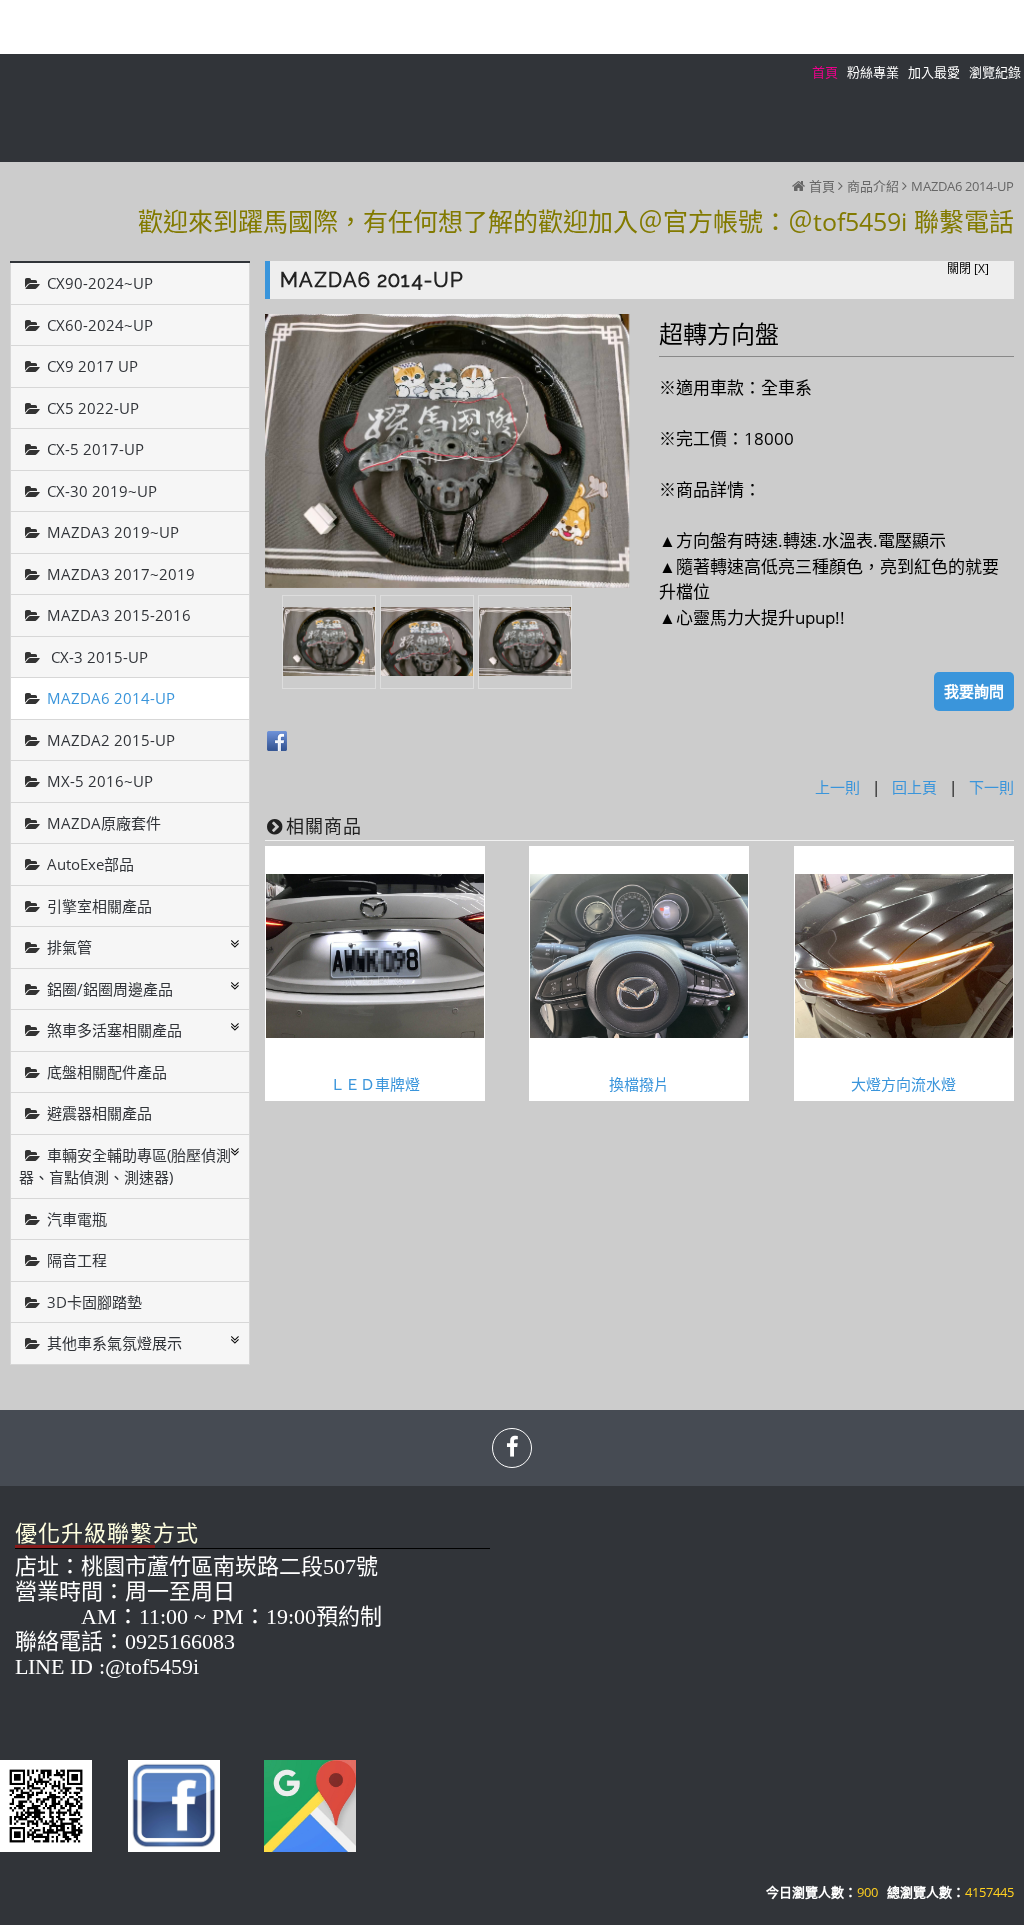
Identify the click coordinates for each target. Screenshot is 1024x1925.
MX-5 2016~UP (100, 781)
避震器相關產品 (99, 1113)
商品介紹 (873, 186)
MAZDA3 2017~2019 (121, 574)
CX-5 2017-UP (95, 449)
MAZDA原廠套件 (104, 823)
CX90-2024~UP (100, 283)
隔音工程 (77, 1260)
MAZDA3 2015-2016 (119, 615)
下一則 (991, 787)
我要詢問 (974, 691)
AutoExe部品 (90, 864)
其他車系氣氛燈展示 (114, 1343)
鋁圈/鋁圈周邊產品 (110, 989)
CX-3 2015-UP (97, 657)
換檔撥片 (639, 1084)
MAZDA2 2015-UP (111, 740)
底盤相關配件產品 (107, 1072)
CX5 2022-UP (93, 408)
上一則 (837, 787)
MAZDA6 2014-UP (962, 186)
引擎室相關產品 (99, 906)
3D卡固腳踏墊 (94, 1302)
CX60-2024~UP (100, 325)
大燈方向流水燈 (903, 1084)
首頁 (822, 186)
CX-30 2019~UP (102, 491)
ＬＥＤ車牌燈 (375, 1084)
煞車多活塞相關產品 (114, 1030)
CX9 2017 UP (92, 366)
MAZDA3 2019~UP (113, 532)
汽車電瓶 (77, 1219)
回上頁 (914, 787)
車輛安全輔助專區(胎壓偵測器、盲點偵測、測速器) (125, 1166)
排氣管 (69, 947)
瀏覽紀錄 (995, 72)
